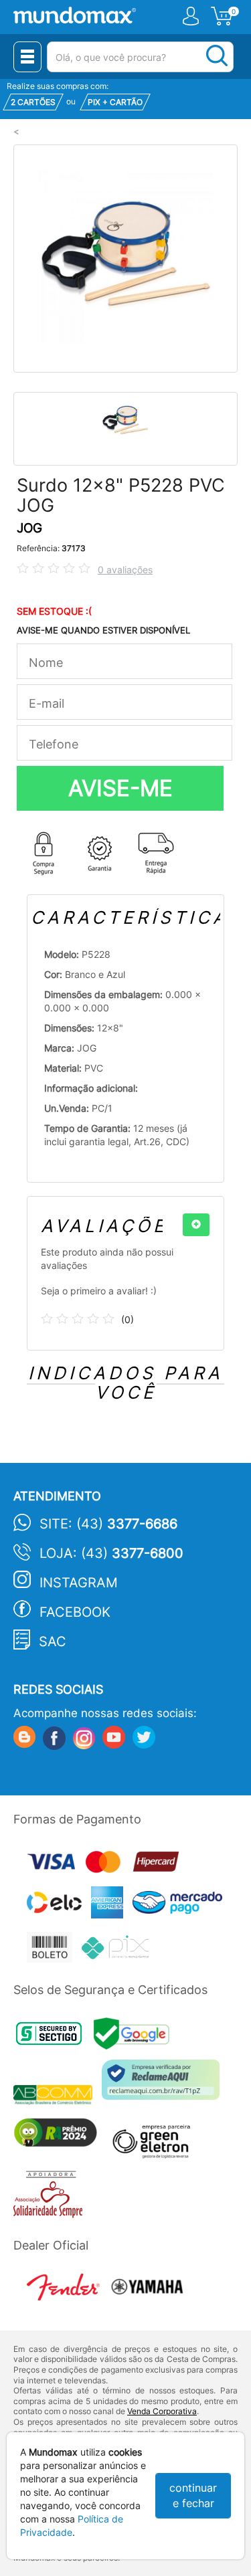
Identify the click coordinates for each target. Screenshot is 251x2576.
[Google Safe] (135, 2038)
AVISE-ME (120, 788)
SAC (53, 1642)
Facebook (75, 1612)
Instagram (79, 1583)
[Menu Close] (27, 57)
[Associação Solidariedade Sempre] (51, 2198)
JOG (29, 528)
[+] (196, 1225)
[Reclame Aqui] (164, 2085)
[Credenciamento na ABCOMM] (58, 2096)
